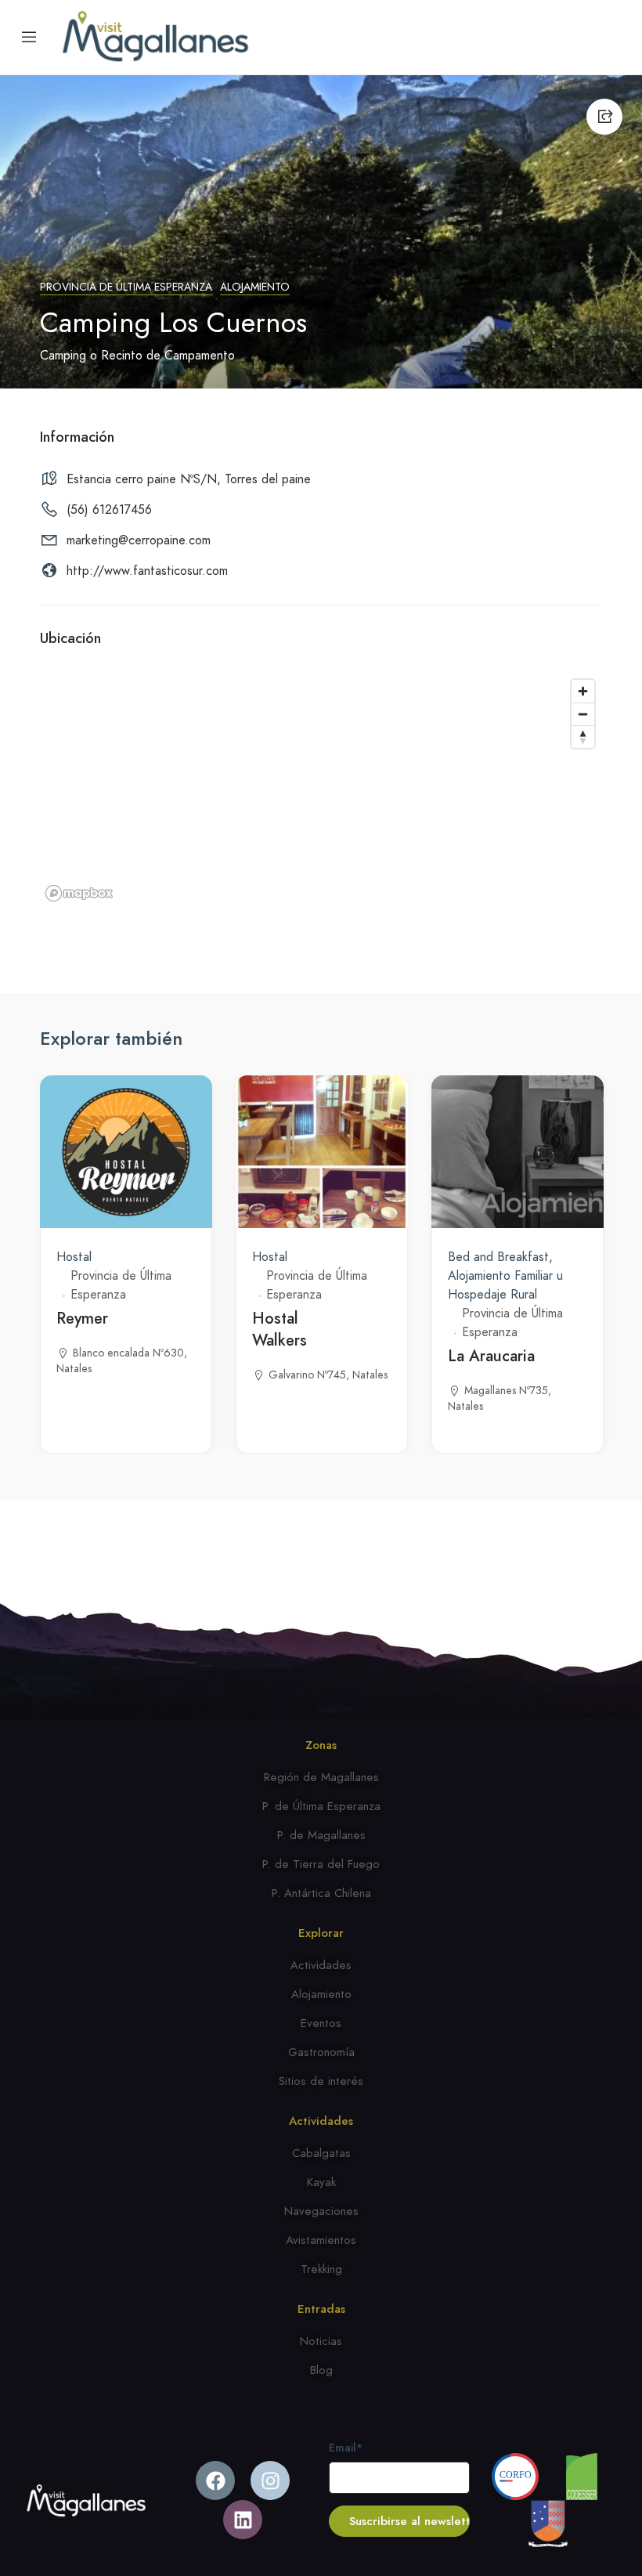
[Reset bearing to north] (583, 737)
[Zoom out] (583, 714)
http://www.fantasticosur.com (147, 571)
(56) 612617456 (109, 510)
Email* (346, 2448)
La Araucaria (491, 1356)
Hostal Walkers (280, 1330)
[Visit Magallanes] (155, 37)
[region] (321, 789)
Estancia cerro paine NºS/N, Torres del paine (189, 479)
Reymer (82, 1319)
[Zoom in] (583, 691)
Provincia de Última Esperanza (126, 287)
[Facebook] (215, 2480)
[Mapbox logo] (79, 893)
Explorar (321, 1933)
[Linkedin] (243, 2520)
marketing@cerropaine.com (139, 540)
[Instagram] (270, 2480)
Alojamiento (255, 287)
